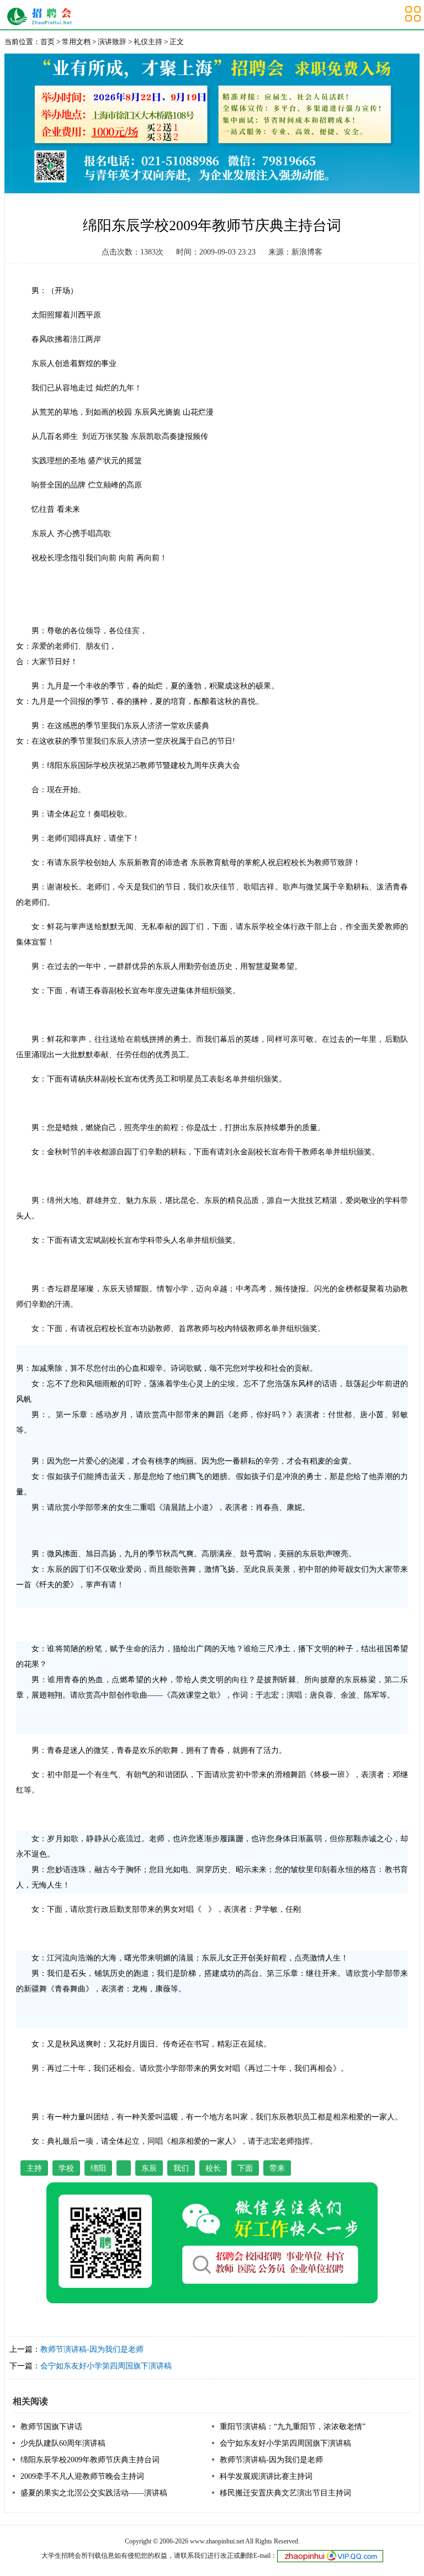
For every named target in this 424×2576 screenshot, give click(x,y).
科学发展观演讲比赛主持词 (266, 2476)
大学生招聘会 (42, 17)
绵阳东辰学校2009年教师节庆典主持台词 (90, 2460)
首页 (47, 42)
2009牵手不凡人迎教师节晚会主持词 (82, 2476)
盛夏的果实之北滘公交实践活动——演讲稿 (94, 2493)
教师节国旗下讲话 (51, 2427)
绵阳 (98, 2168)
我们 (181, 2168)
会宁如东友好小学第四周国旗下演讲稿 (106, 2366)
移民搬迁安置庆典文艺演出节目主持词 (285, 2493)
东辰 (149, 2168)
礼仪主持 (148, 42)
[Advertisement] (344, 343)
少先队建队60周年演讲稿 (63, 2443)
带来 (277, 2168)
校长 (213, 2168)
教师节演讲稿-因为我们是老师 (92, 2349)
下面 (245, 2168)
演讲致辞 (112, 42)
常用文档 (76, 42)
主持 (34, 2168)
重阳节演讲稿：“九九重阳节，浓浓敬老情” (293, 2427)
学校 (66, 2168)
